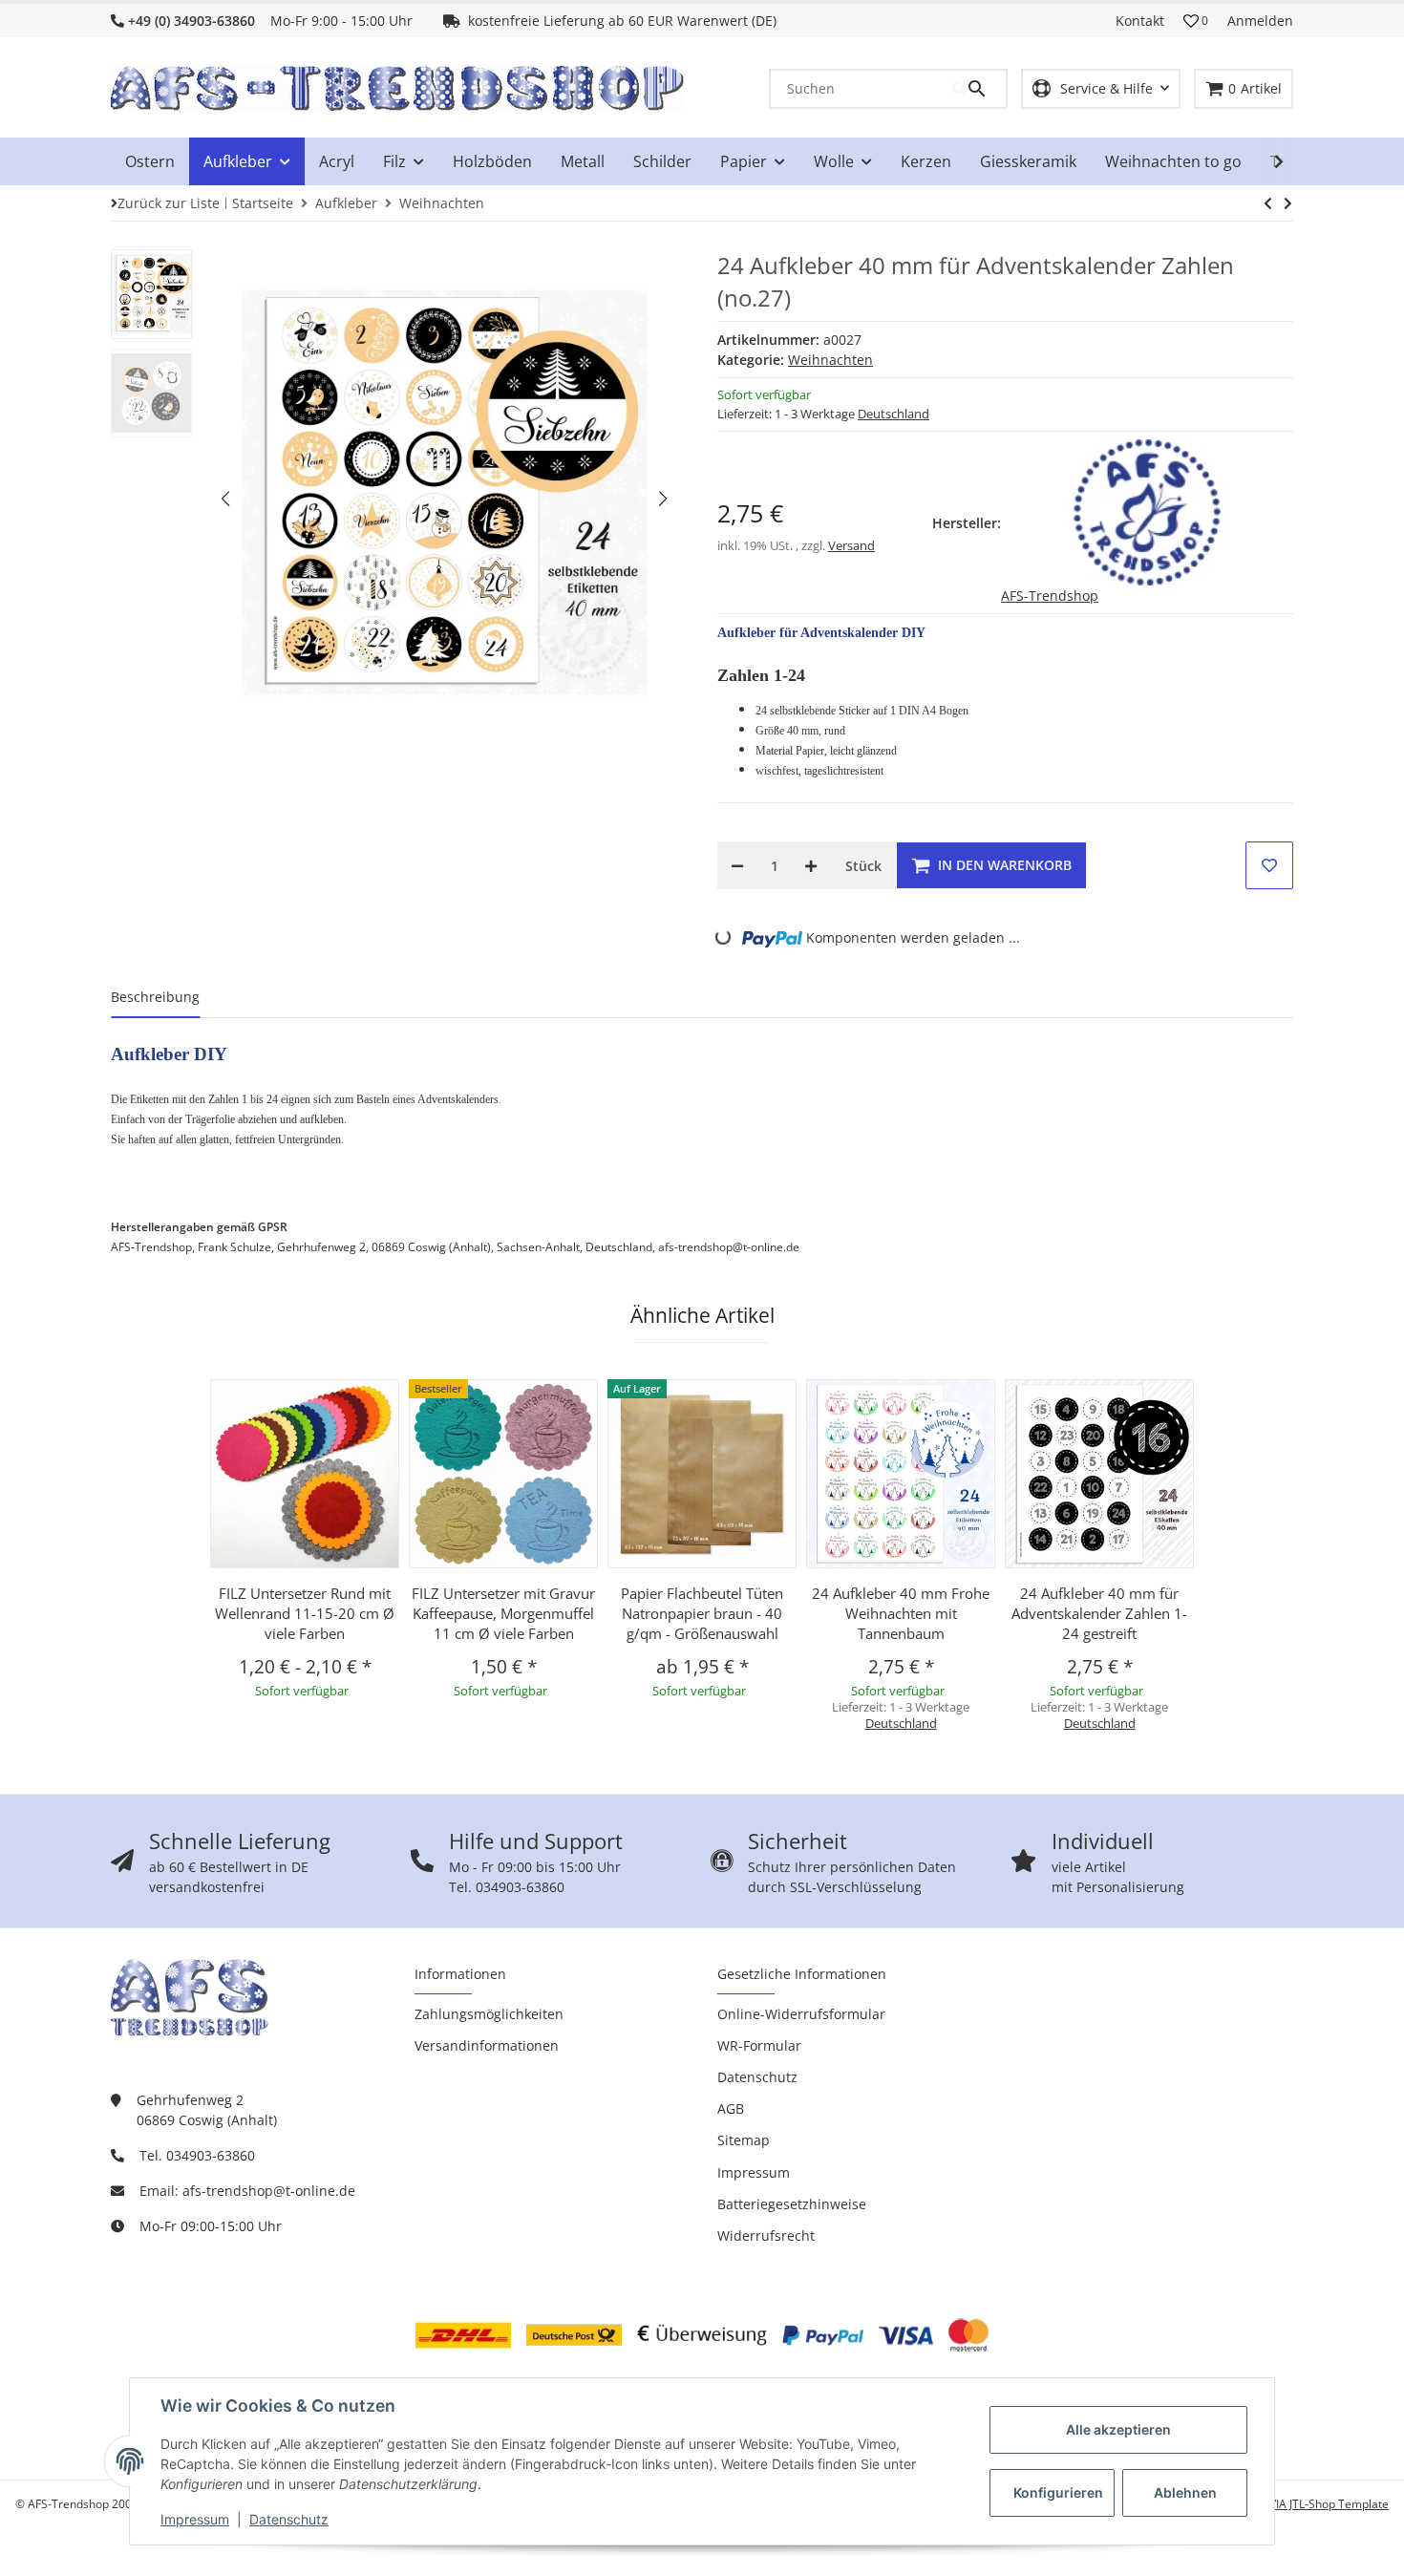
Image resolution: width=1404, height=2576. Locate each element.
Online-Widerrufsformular (801, 2014)
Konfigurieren (1058, 2492)
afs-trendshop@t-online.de (269, 2191)
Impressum (195, 2519)
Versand (851, 545)
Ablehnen (1185, 2492)
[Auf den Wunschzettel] (1269, 865)
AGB (731, 2108)
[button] (1196, 21)
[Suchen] (979, 89)
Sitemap (744, 2140)
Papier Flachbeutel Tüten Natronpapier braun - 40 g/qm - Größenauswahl (702, 1613)
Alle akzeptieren (1118, 2429)
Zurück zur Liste (169, 203)
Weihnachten (830, 360)
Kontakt (1140, 21)
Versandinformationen (487, 2045)
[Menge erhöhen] (811, 865)
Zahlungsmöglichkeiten (489, 2014)
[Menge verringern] (737, 865)
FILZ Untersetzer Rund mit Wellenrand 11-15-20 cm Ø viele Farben (305, 1613)
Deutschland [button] (893, 414)
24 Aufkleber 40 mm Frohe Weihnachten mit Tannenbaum (901, 1613)
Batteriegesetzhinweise (792, 2204)
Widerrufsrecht (766, 2235)
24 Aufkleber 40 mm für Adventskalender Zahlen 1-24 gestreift (1099, 1613)
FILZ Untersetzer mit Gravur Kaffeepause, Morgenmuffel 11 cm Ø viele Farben (503, 1613)
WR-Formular (759, 2045)
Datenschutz (289, 2519)
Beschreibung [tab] (155, 997)
